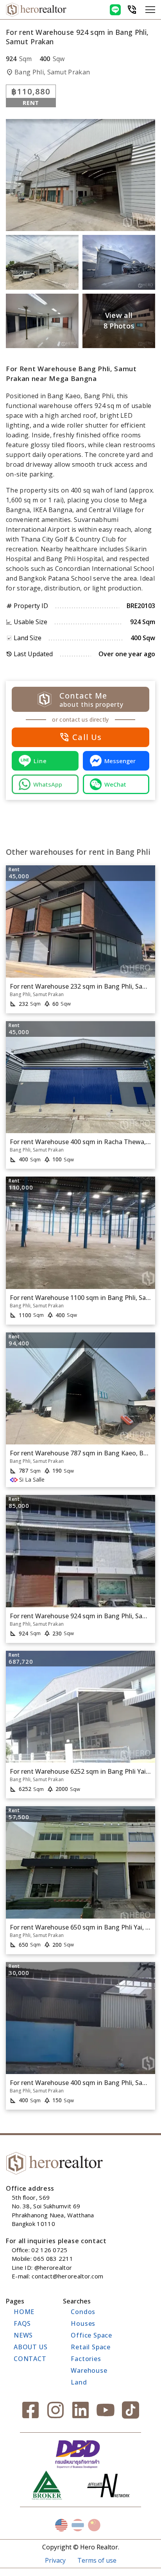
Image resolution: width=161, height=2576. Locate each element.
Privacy (55, 2560)
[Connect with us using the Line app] (115, 10)
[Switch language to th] (78, 2525)
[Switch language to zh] (94, 2525)
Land (79, 2382)
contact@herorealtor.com (67, 2276)
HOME (24, 2312)
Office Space (91, 2335)
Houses (83, 2323)
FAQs (22, 2323)
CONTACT (30, 2359)
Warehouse (89, 2370)
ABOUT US (30, 2347)
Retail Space (91, 2347)
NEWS (23, 2335)
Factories (86, 2359)
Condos (83, 2312)
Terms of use (97, 2560)
